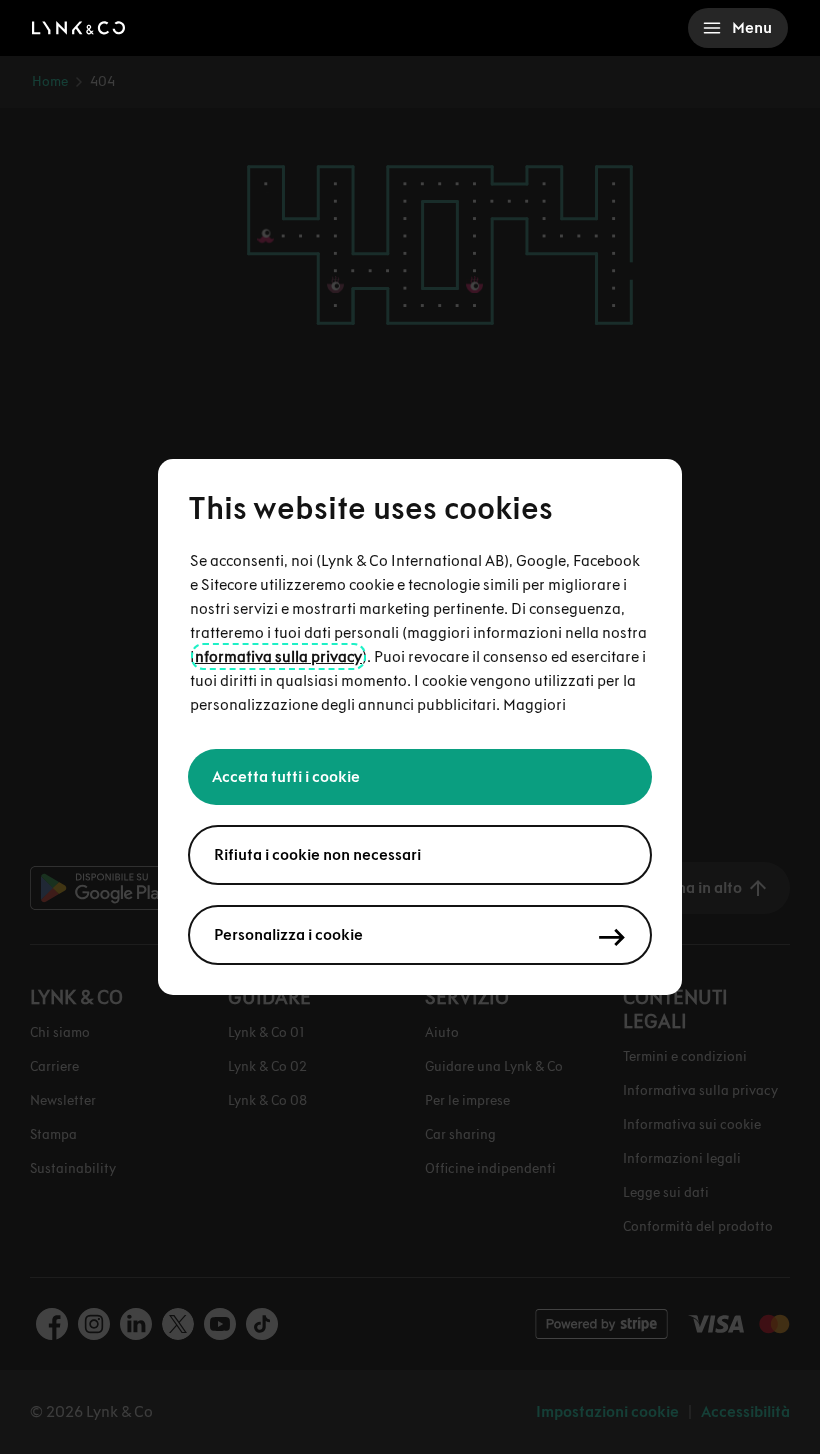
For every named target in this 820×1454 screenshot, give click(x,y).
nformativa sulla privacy (278, 656)
